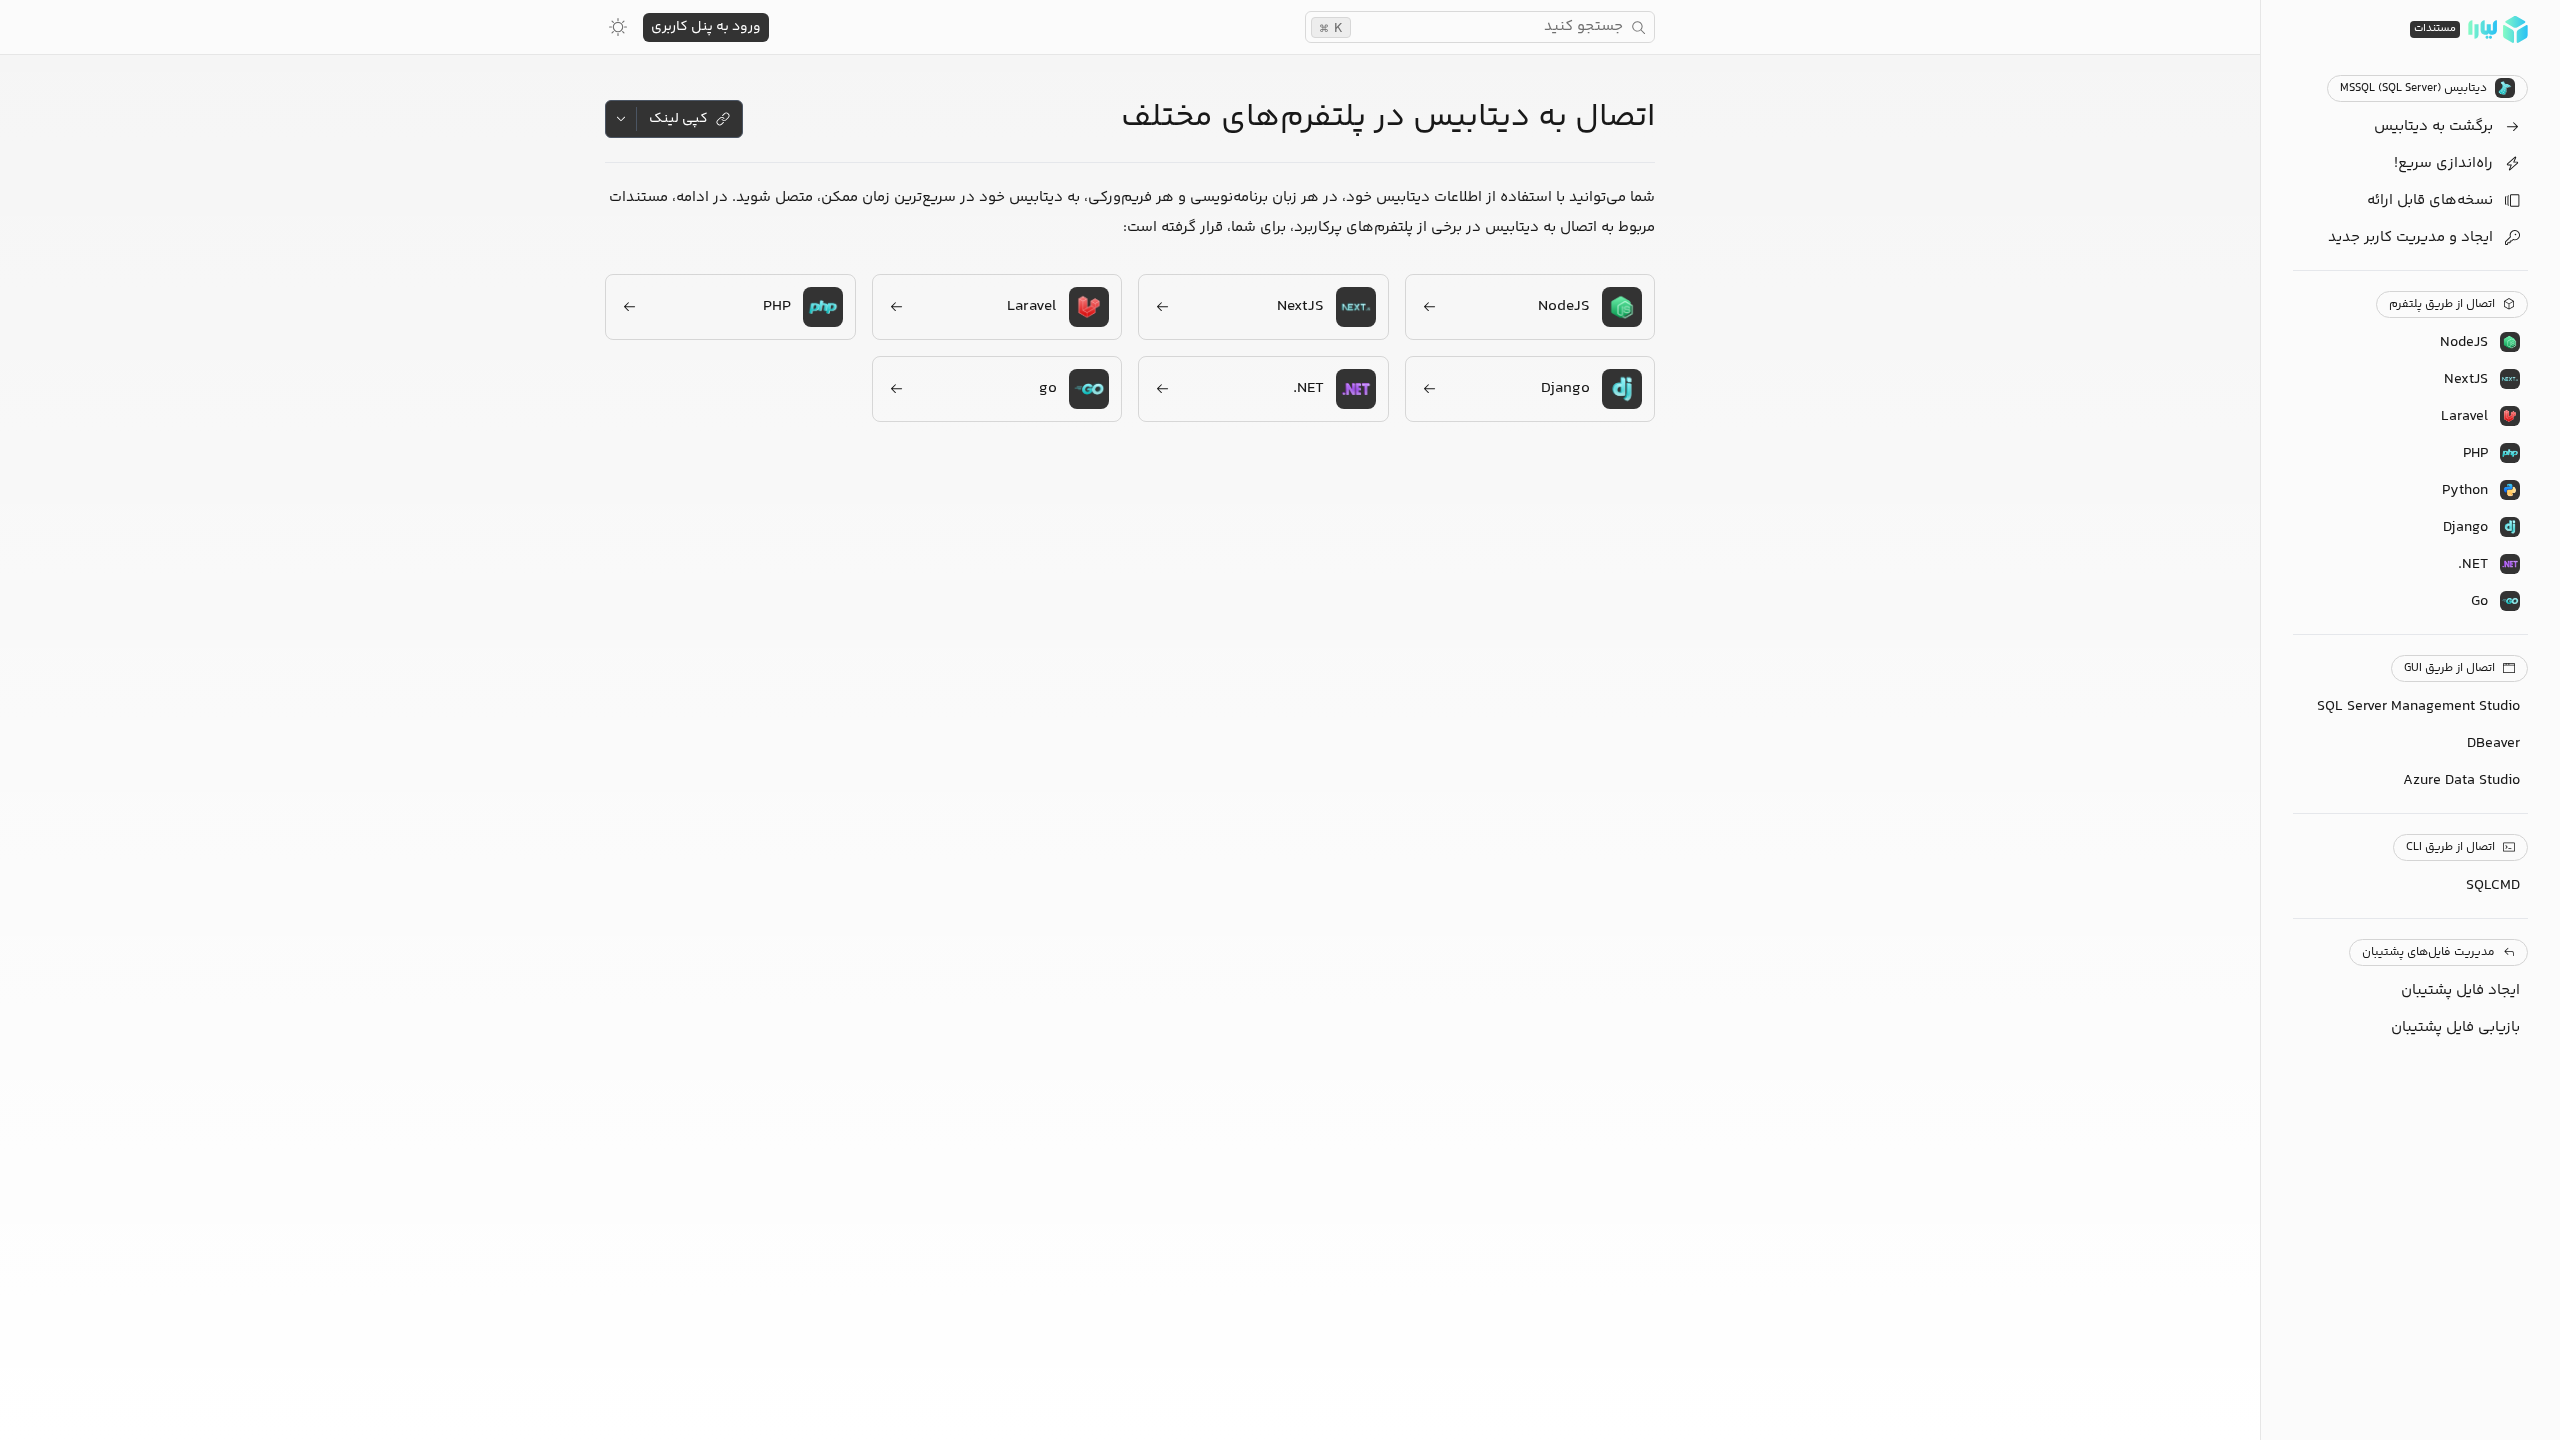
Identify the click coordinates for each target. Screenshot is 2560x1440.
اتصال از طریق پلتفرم (2442, 304)
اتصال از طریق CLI (2450, 847)
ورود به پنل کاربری (706, 27)
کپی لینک (678, 119)
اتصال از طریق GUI (2449, 668)
